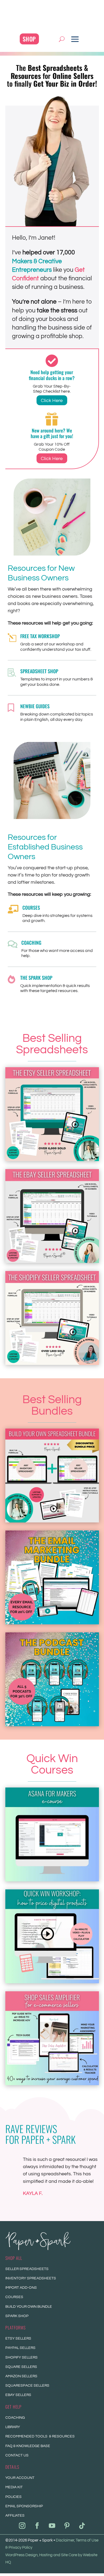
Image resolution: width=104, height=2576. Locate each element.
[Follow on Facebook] (37, 2526)
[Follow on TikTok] (82, 2526)
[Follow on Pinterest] (67, 2526)
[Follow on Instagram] (22, 2526)
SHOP (29, 39)
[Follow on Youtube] (52, 2526)
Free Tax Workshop (40, 636)
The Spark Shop (36, 978)
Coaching (31, 943)
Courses (31, 908)
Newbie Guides (35, 706)
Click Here (52, 401)
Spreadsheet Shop (39, 671)
